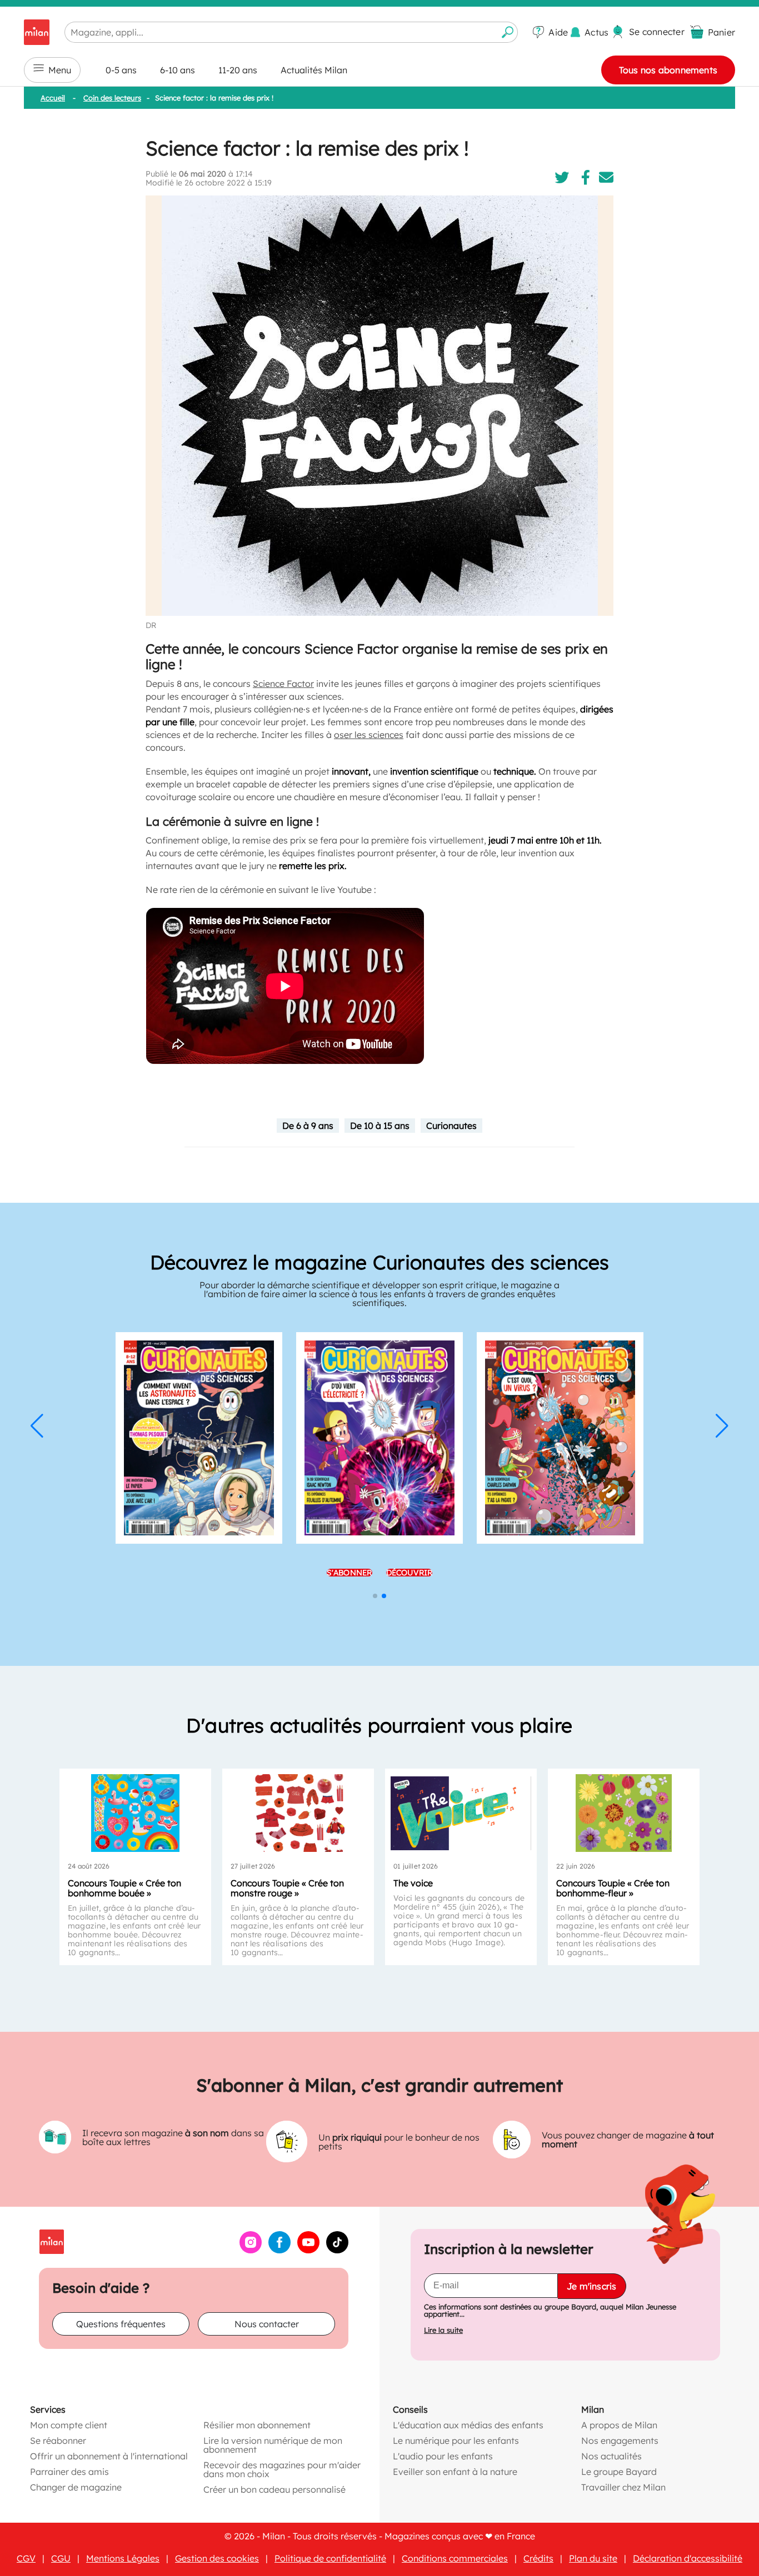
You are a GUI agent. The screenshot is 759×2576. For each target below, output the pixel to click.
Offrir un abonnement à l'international (109, 2456)
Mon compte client (69, 2425)
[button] (37, 1426)
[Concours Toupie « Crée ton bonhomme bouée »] (135, 1813)
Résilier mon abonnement (257, 2425)
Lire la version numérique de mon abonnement (273, 2445)
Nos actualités (611, 2456)
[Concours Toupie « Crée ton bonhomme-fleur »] (624, 1813)
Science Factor (283, 684)
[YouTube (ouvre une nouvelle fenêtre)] (308, 2250)
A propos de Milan (619, 2425)
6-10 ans (178, 70)
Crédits (538, 2558)
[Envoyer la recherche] (508, 32)
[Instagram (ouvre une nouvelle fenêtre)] (251, 2250)
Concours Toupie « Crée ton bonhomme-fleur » (613, 1888)
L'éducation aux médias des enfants (468, 2425)
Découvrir (410, 1573)
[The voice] (461, 1813)
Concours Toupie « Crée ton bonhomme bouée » (124, 1888)
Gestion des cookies (217, 2558)
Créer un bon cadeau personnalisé (274, 2489)
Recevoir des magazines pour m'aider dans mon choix (282, 2469)
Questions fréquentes (121, 2324)
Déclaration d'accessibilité (688, 2558)
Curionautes (451, 1126)
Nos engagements (620, 2441)
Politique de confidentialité (330, 2558)
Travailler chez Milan (623, 2487)
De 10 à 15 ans (380, 1126)
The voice (413, 1883)
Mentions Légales (123, 2558)
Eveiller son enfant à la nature (455, 2472)
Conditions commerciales (455, 2558)
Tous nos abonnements (668, 70)
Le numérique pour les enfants (456, 2441)
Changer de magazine (76, 2487)
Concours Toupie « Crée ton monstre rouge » (287, 1888)
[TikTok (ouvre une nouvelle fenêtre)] (337, 2250)
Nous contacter (267, 2324)
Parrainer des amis (69, 2472)
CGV (26, 2558)
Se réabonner (58, 2441)
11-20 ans (238, 70)
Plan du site (593, 2558)
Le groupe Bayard (619, 2472)
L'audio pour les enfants (443, 2456)
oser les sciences (369, 735)
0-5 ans (121, 70)
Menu (60, 70)
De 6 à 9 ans (308, 1126)
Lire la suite (443, 2330)
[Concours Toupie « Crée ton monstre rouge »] (298, 1813)
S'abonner (349, 1573)
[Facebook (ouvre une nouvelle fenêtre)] (279, 2250)
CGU (61, 2558)
